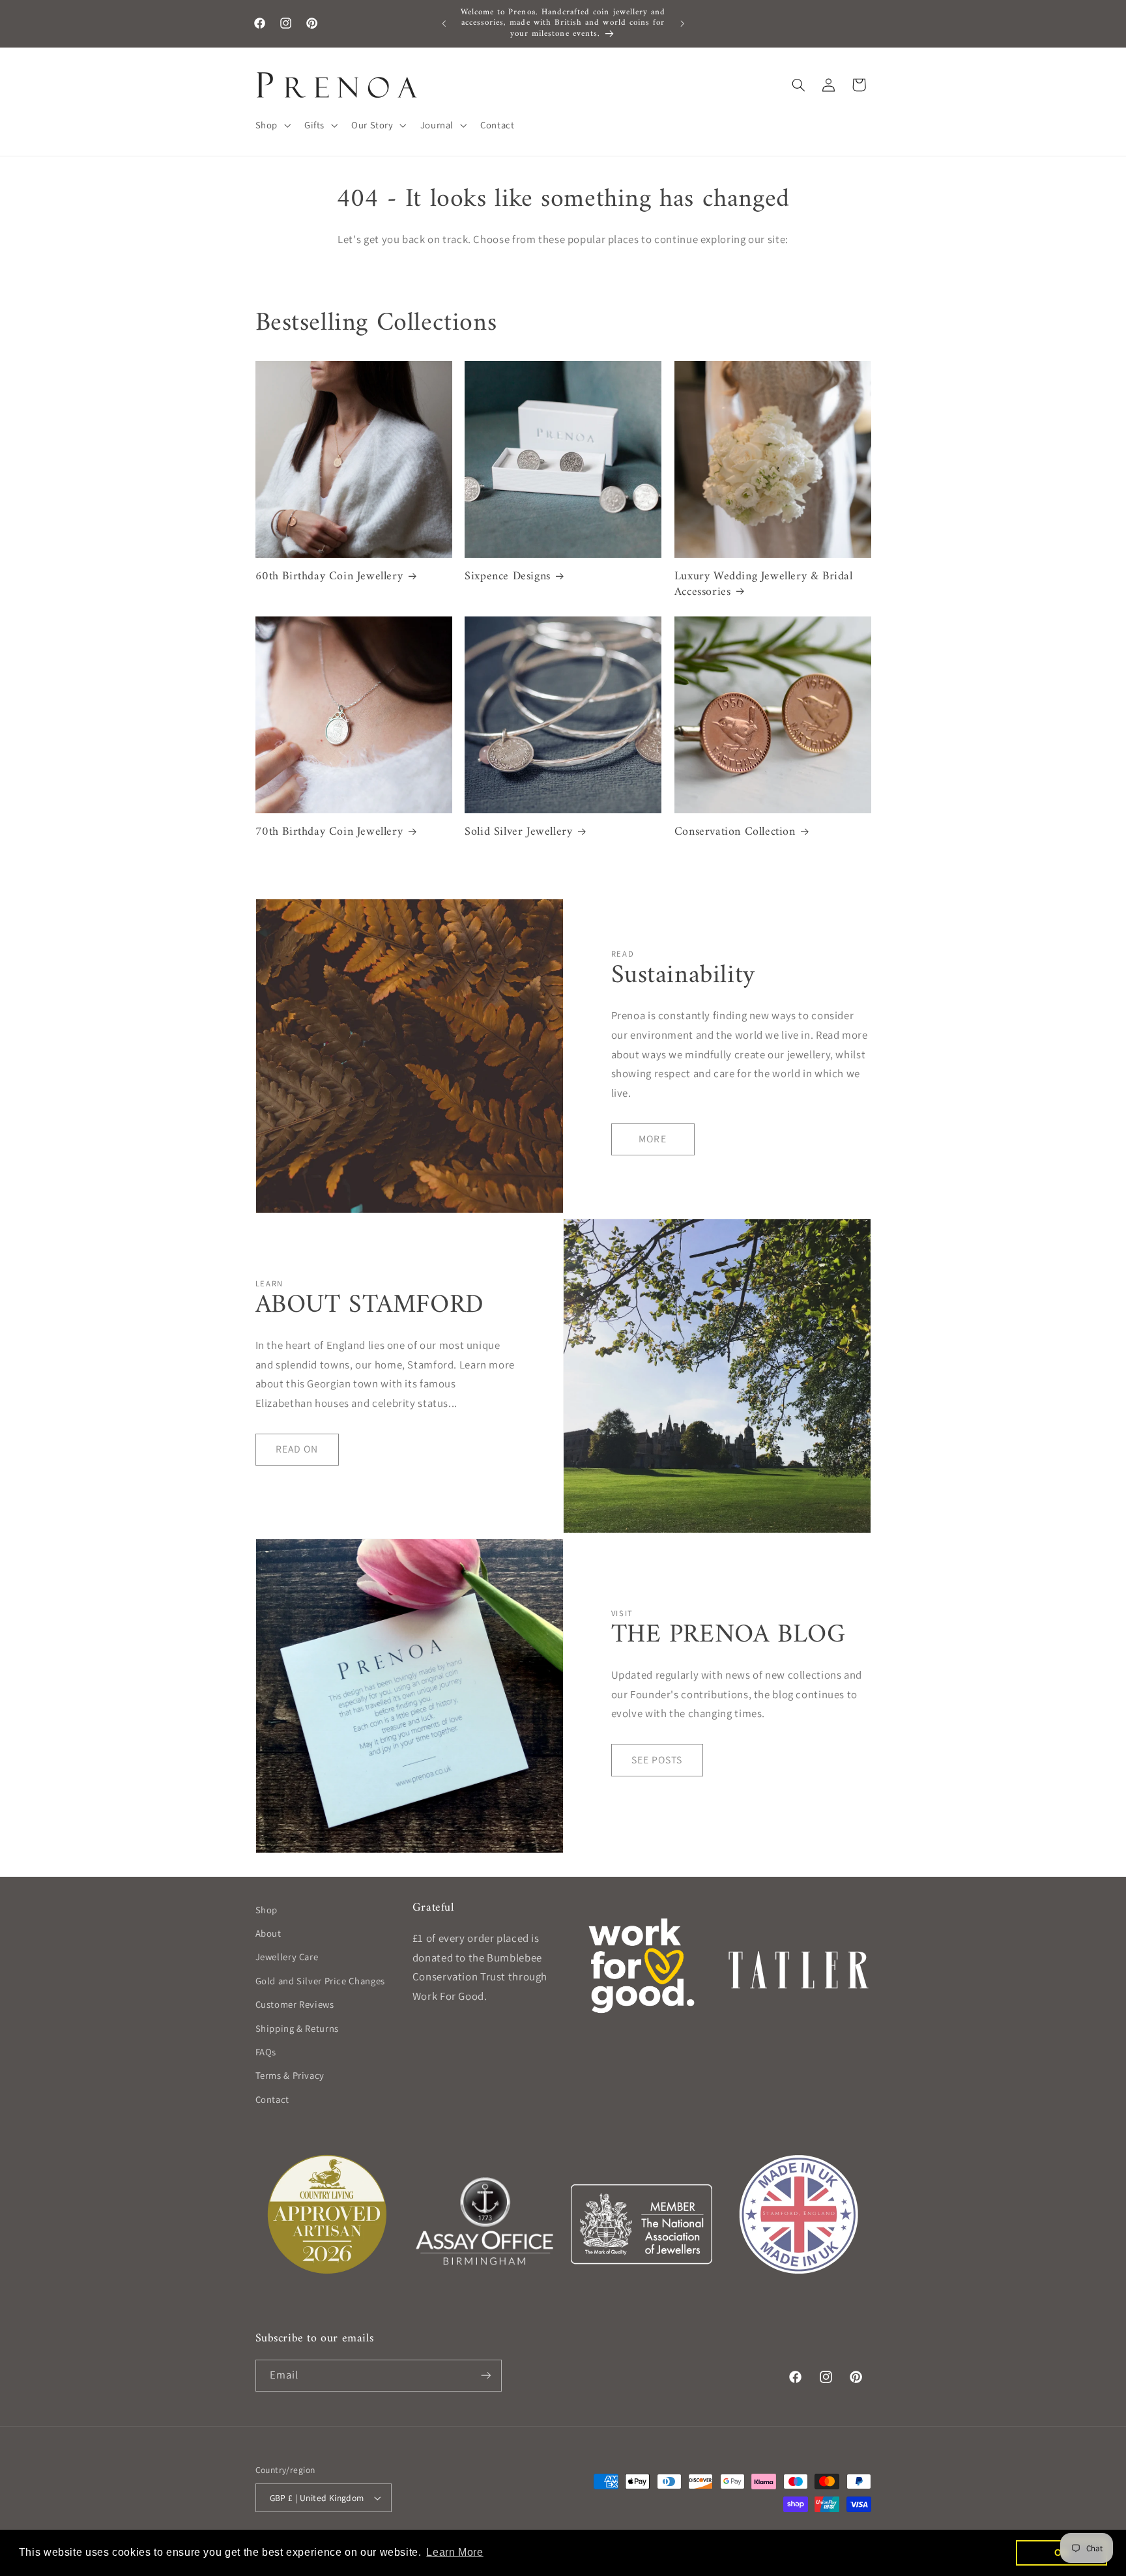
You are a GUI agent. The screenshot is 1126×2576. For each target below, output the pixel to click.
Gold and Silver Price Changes (320, 1981)
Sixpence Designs (508, 576)
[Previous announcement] (444, 23)
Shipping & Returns (297, 2028)
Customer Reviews (295, 2004)
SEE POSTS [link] (657, 1760)
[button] (271, 125)
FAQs (266, 2052)
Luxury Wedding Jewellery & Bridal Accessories (764, 584)
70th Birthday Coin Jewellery (329, 832)
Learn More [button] (455, 2552)
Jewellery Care (287, 1957)
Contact (272, 2099)
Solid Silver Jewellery (518, 832)
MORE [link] (652, 1139)
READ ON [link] (297, 1449)
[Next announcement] (682, 23)
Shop (267, 1910)
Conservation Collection (735, 832)
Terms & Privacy (290, 2075)
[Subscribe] (485, 2376)
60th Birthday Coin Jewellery (329, 576)
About (268, 1933)
